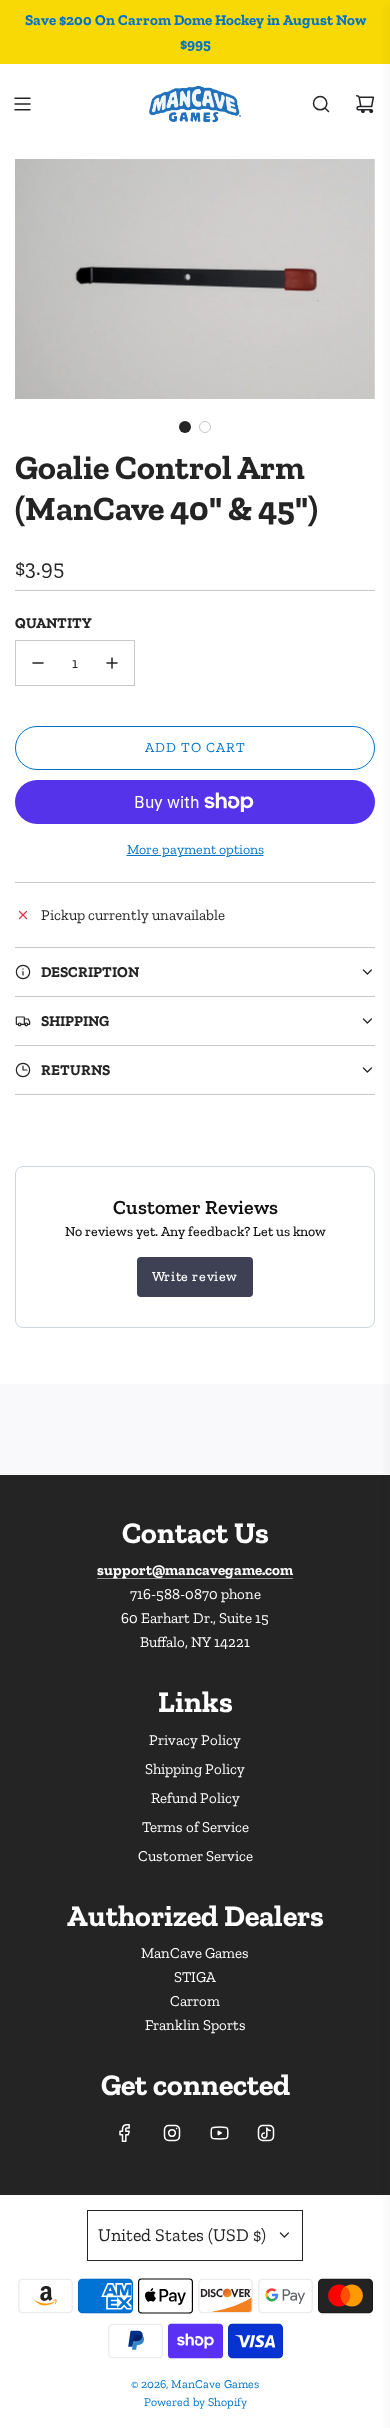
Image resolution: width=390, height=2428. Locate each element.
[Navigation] (22, 104)
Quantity (53, 623)
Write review (195, 1276)
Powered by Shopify (195, 2402)
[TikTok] (266, 2133)
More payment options (195, 849)
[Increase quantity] (112, 663)
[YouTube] (219, 2133)
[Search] (321, 104)
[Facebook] (125, 2133)
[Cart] (365, 104)
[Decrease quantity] (38, 663)
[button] (185, 427)
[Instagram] (172, 2133)
